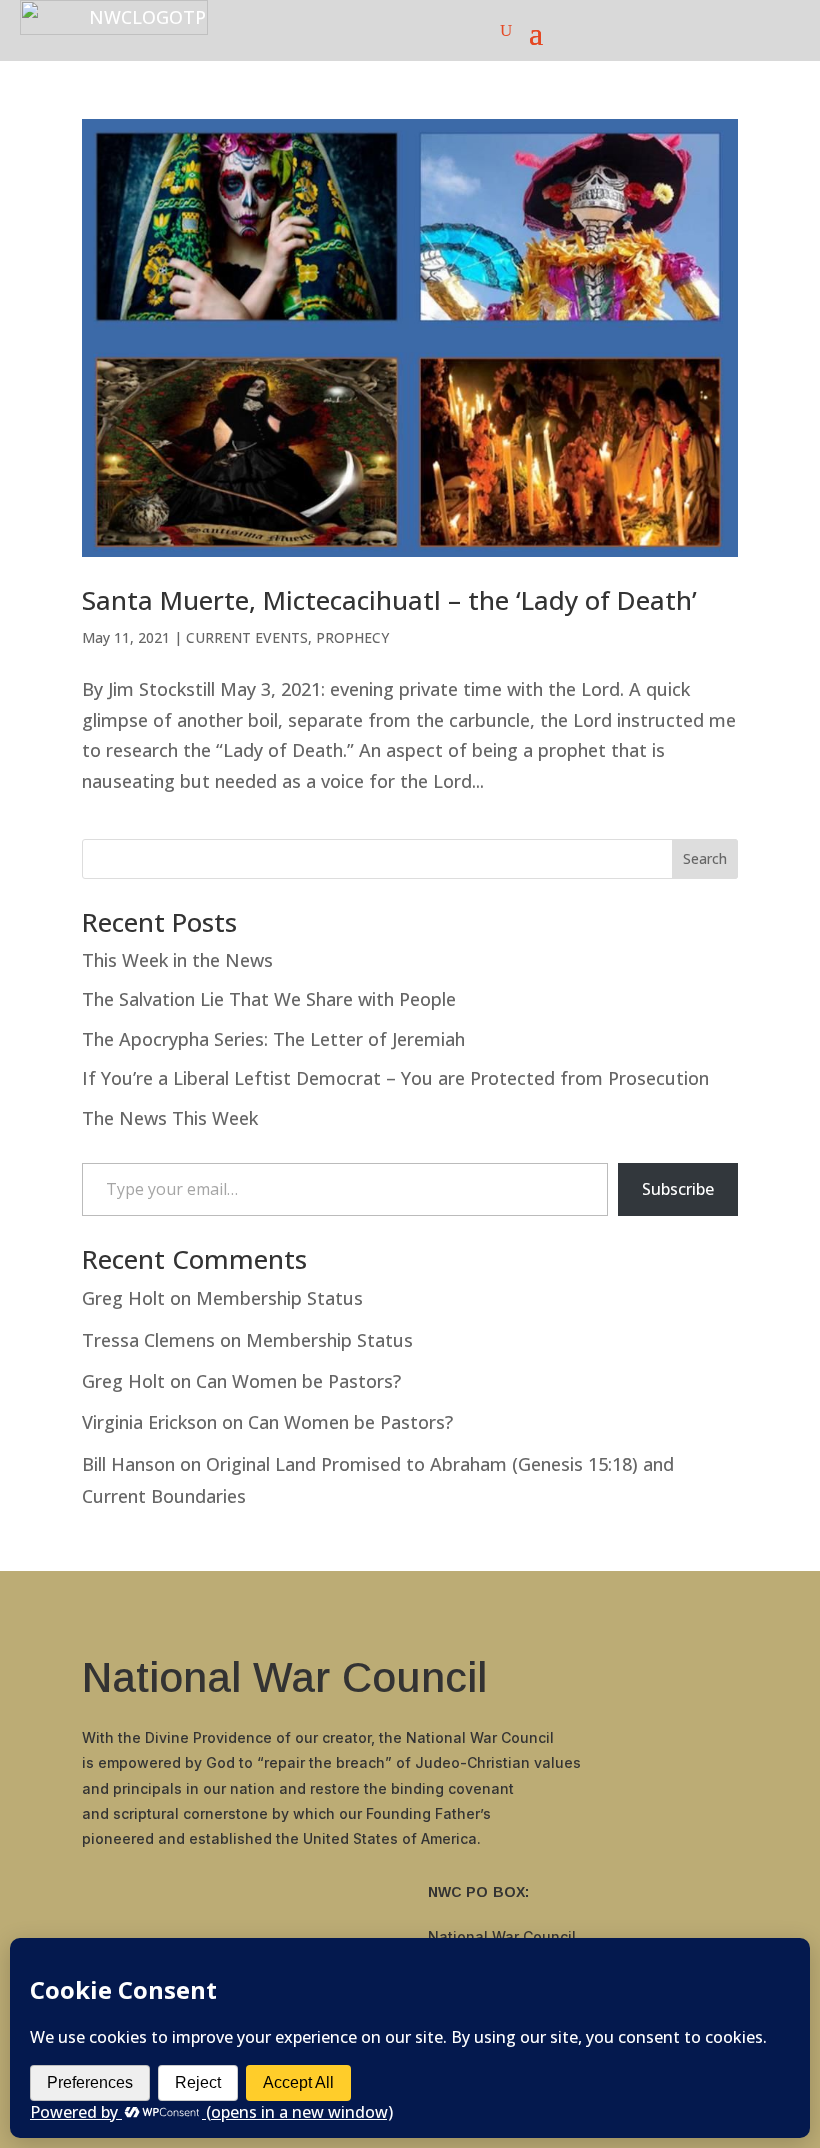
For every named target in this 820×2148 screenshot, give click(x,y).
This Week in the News (177, 960)
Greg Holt (123, 1298)
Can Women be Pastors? (298, 1381)
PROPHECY (352, 637)
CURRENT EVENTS (247, 637)
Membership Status (279, 1298)
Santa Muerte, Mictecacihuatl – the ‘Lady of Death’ (389, 600)
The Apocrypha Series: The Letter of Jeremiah (273, 1039)
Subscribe (678, 1189)
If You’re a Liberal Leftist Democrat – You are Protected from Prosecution (395, 1078)
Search (705, 858)
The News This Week (170, 1118)
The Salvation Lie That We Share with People (269, 999)
